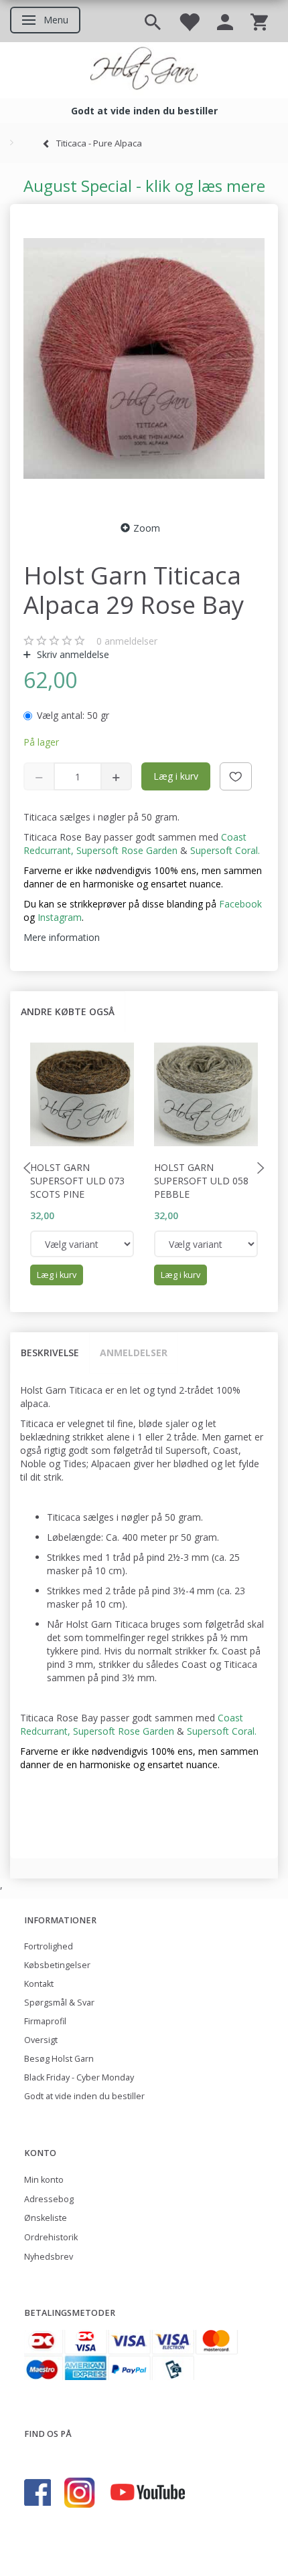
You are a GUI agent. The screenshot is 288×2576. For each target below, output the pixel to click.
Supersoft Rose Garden (127, 850)
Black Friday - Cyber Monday (79, 2077)
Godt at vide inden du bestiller (84, 2096)
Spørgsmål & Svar (59, 2003)
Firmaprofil (45, 2021)
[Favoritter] (189, 21)
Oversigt (41, 2040)
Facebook (240, 904)
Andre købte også (68, 1011)
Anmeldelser (134, 1353)
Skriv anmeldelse (72, 654)
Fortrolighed (49, 1946)
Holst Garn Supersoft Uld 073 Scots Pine (77, 1181)
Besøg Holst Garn (59, 2059)
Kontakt (39, 1984)
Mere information (62, 937)
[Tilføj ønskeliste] (236, 776)
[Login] (225, 21)
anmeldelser (127, 641)
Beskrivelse (50, 1353)
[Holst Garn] (144, 70)
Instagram (60, 917)
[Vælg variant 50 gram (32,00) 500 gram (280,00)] (82, 1244)
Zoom (147, 528)
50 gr (73, 715)
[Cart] (259, 21)
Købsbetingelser (57, 1965)
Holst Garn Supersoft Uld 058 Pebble (201, 1181)
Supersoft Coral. (225, 850)
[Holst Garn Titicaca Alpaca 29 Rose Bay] (144, 358)
